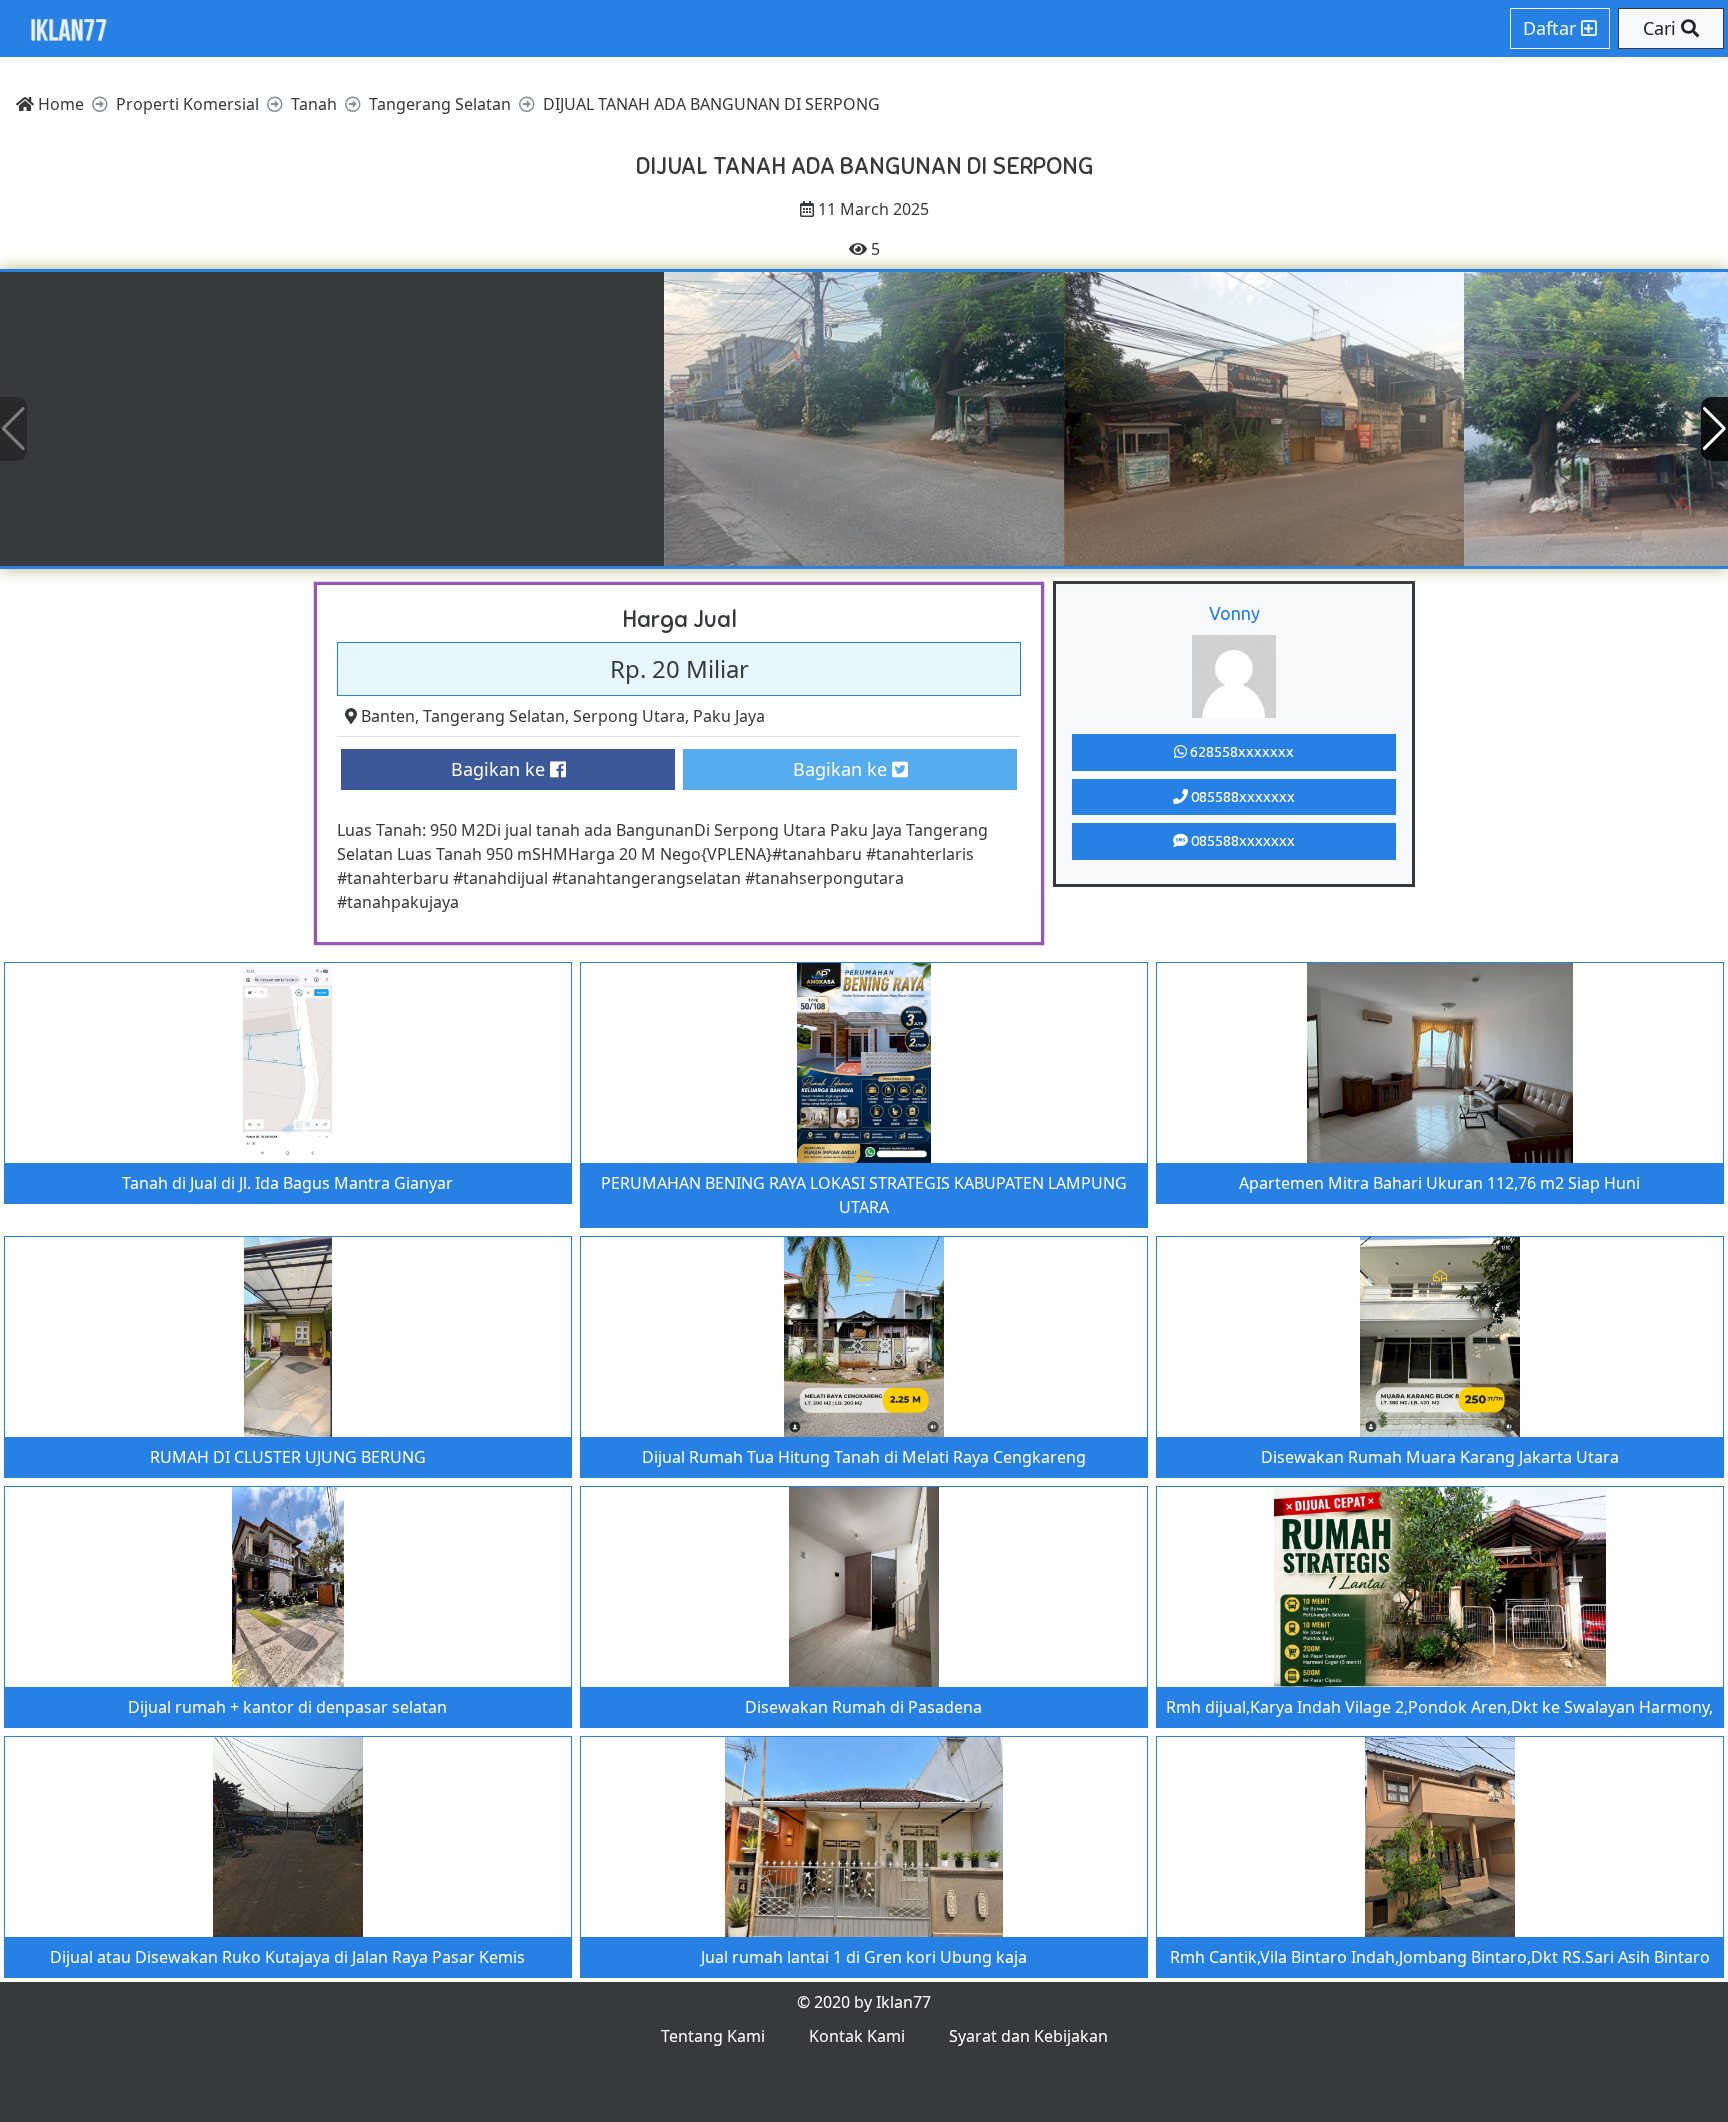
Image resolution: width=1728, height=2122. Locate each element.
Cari (1662, 28)
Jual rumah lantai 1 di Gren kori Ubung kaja (864, 1957)
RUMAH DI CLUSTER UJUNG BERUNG (288, 1457)
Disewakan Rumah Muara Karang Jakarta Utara (1440, 1457)
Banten (388, 716)
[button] (1714, 429)
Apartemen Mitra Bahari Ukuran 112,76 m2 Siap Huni (1439, 1183)
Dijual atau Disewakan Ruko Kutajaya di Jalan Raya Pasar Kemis (287, 1957)
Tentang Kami (713, 2036)
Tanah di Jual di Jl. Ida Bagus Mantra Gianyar (287, 1183)
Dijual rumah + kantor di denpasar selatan (287, 1707)
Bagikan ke (500, 769)
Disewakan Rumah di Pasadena (863, 1707)
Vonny (1234, 613)
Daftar (1552, 28)
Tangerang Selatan (494, 716)
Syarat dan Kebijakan (1028, 2036)
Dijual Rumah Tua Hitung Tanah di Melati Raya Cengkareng (864, 1457)
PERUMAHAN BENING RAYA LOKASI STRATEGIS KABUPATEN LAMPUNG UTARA (864, 1195)
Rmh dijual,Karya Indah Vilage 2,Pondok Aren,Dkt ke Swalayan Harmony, (1439, 1707)
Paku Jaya (729, 716)
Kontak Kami (857, 2036)
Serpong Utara (629, 716)
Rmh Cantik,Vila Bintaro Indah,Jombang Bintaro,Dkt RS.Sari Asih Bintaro (1440, 1957)
